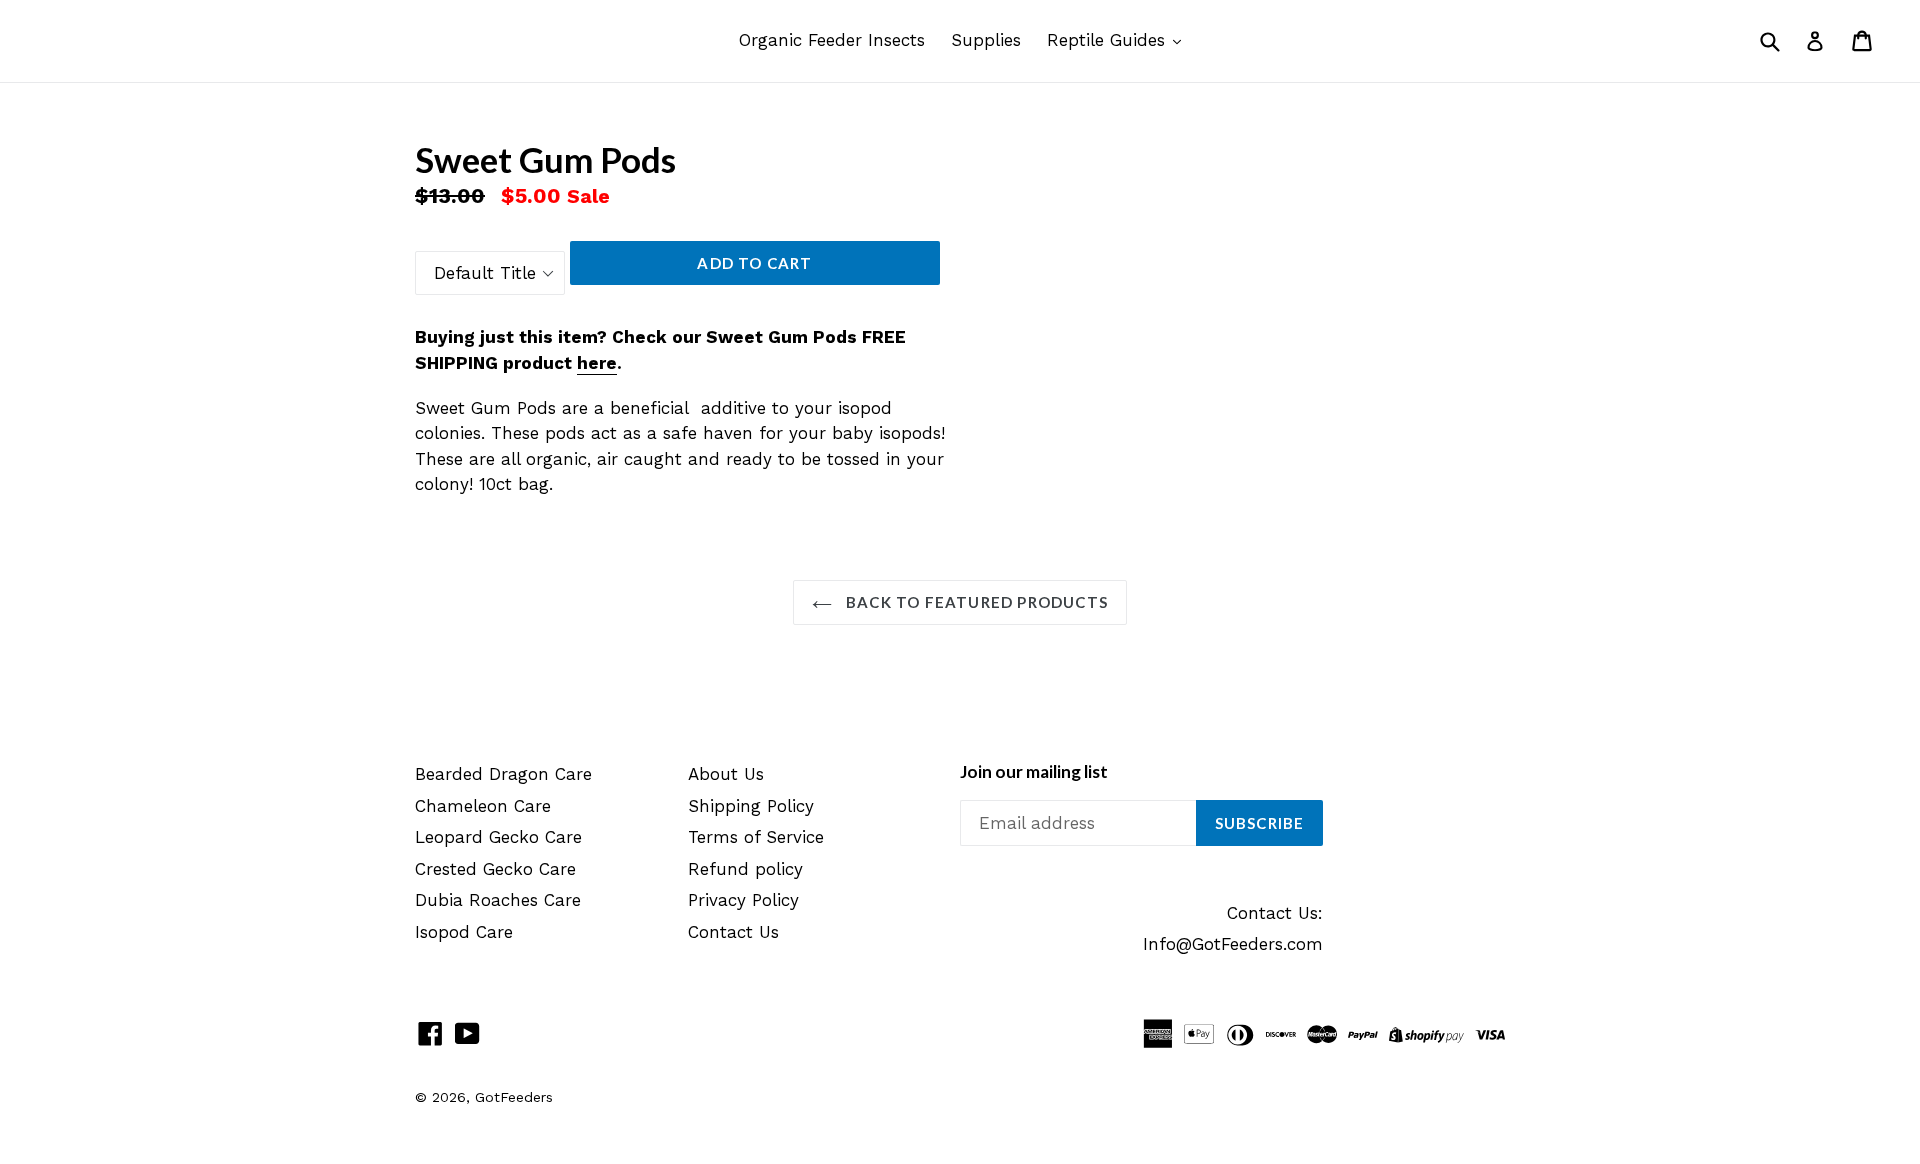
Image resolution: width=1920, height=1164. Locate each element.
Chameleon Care (483, 806)
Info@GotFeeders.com (1233, 944)
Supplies (986, 40)
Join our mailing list (1034, 772)
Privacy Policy (743, 900)
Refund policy (745, 869)
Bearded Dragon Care (503, 774)
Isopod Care (464, 932)
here (597, 363)
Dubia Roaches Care (498, 900)
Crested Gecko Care (495, 869)
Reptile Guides (1109, 40)
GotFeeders (514, 1097)
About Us (726, 774)
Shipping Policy (751, 806)
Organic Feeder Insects (832, 40)
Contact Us (733, 932)
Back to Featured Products (975, 602)
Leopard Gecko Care (498, 837)
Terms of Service (756, 837)
